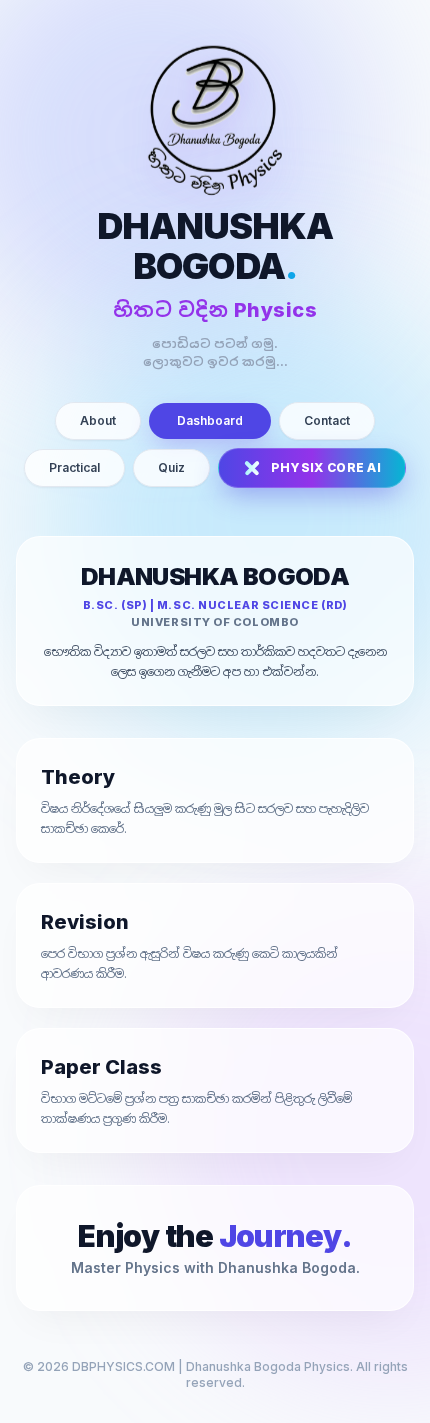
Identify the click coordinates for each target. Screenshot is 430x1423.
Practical (74, 467)
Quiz (171, 467)
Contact (327, 420)
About (98, 420)
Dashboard (210, 420)
